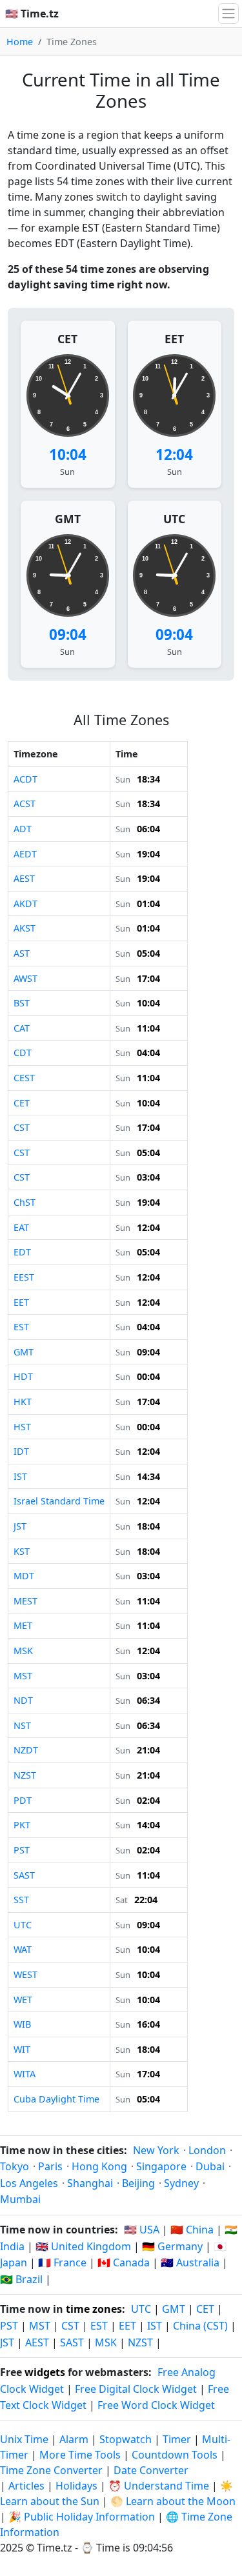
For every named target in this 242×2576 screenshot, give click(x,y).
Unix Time (24, 2439)
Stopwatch (126, 2439)
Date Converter (151, 2470)
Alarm (74, 2439)
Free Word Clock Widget (156, 2405)
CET (67, 339)
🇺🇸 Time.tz (32, 14)
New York (156, 2150)
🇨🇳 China (192, 2230)
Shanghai (90, 2183)
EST (99, 2326)
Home (20, 42)
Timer (177, 2439)
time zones (94, 2309)
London (207, 2150)
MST (40, 2326)
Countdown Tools (176, 2455)
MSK (106, 2342)
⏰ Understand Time (159, 2486)
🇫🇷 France (62, 2262)
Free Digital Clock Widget (136, 2389)
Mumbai (20, 2199)
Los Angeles (29, 2183)
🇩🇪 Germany (172, 2246)
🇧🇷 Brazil (21, 2279)
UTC (174, 519)
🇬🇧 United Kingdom (83, 2246)
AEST (37, 2342)
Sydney (181, 2183)
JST (7, 2342)
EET (174, 339)
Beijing (138, 2183)
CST (70, 2326)
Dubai (210, 2166)
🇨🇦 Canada (124, 2262)
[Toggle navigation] (228, 14)
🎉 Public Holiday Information (82, 2517)
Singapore (161, 2166)
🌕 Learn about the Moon (173, 2501)
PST (9, 2326)
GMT (68, 519)
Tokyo (15, 2166)
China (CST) (200, 2326)
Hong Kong (99, 2166)
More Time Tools (81, 2455)
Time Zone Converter (53, 2470)
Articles (26, 2486)
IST (155, 2326)
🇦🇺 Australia (190, 2262)
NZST (140, 2342)
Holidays (76, 2486)
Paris (50, 2166)
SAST (72, 2342)
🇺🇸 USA (142, 2230)
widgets (45, 2372)
